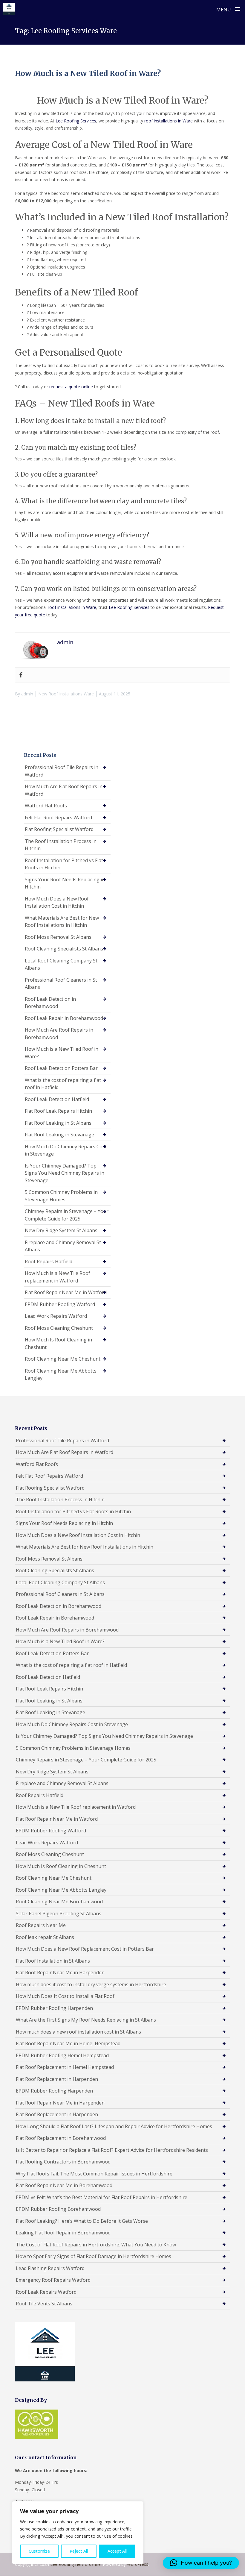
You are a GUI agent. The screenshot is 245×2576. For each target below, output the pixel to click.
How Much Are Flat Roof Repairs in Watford (64, 790)
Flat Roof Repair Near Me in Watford (66, 1292)
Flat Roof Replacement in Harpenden (57, 2079)
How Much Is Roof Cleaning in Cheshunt (58, 1343)
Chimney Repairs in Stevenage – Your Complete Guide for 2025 (67, 1215)
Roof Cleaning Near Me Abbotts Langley (61, 1375)
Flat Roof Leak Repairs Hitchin (58, 1111)
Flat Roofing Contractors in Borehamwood (63, 2162)
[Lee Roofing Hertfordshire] (9, 9)
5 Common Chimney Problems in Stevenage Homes (61, 1196)
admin (27, 694)
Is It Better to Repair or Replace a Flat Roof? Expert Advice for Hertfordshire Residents (112, 2150)
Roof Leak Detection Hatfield (57, 1099)
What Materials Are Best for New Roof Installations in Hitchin (62, 922)
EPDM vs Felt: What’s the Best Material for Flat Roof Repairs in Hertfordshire (102, 2197)
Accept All (117, 2551)
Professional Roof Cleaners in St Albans (61, 984)
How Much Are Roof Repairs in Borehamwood (59, 1034)
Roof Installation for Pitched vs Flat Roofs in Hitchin (64, 864)
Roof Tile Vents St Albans (44, 2304)
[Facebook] (21, 675)
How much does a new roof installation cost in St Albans (78, 2032)
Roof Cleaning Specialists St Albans (64, 949)
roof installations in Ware (169, 121)
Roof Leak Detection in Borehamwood (50, 1003)
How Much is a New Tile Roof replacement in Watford (58, 1277)
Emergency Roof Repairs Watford (53, 2280)
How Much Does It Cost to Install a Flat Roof (65, 1996)
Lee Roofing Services (76, 121)
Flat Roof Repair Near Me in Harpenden (60, 1972)
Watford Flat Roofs (46, 806)
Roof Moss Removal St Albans (58, 937)
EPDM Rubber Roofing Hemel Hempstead (62, 2055)
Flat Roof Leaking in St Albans (58, 1123)
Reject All (79, 2551)
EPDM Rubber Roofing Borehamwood (58, 2209)
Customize (39, 2551)
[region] (78, 2533)
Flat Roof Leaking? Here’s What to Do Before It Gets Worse (82, 2221)
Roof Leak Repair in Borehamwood (64, 1018)
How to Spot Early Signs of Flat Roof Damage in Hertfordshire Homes (94, 2256)
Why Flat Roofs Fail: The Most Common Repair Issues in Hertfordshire (94, 2174)
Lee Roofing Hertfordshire (75, 2564)
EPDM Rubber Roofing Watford (60, 1304)
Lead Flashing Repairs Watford (50, 2268)
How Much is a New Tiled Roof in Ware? (88, 73)
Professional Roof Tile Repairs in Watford (62, 771)
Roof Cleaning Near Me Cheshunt (63, 1359)
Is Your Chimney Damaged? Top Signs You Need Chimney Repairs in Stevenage (65, 1173)
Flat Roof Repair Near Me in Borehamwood (64, 2185)
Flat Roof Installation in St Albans (53, 1961)
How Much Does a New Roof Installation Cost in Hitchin (57, 902)
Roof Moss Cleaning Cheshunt (59, 1328)
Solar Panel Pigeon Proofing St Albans (59, 1914)
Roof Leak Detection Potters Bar (61, 1068)
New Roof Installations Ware (66, 694)
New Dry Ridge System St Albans (61, 1230)
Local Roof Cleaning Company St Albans (61, 964)
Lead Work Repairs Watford (56, 1316)
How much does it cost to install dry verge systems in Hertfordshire (91, 1984)
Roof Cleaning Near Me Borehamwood (59, 1902)
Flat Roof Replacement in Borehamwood (61, 2138)
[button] (201, 2563)
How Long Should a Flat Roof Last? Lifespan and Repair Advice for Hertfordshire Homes (114, 2126)
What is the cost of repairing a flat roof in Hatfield (63, 1084)
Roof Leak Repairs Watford (46, 2292)
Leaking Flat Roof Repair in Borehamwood (63, 2233)
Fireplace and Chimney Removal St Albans (63, 1246)
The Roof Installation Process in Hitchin (61, 845)
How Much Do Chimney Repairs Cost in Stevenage (66, 1150)
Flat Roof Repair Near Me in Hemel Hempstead (68, 2043)
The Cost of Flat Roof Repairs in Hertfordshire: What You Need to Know (96, 2245)
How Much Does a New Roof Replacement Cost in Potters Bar (85, 1949)
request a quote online (71, 387)
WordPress (138, 2564)
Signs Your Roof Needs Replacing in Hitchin (65, 883)
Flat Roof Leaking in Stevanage (59, 1135)
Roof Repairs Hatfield (49, 1262)
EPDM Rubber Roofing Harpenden (54, 2008)
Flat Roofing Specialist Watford (59, 829)
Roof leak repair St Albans (45, 1937)
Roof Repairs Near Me (41, 1925)
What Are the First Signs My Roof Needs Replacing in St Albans (86, 2020)
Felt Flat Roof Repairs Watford (58, 818)
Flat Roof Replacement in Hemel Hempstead (65, 2067)
